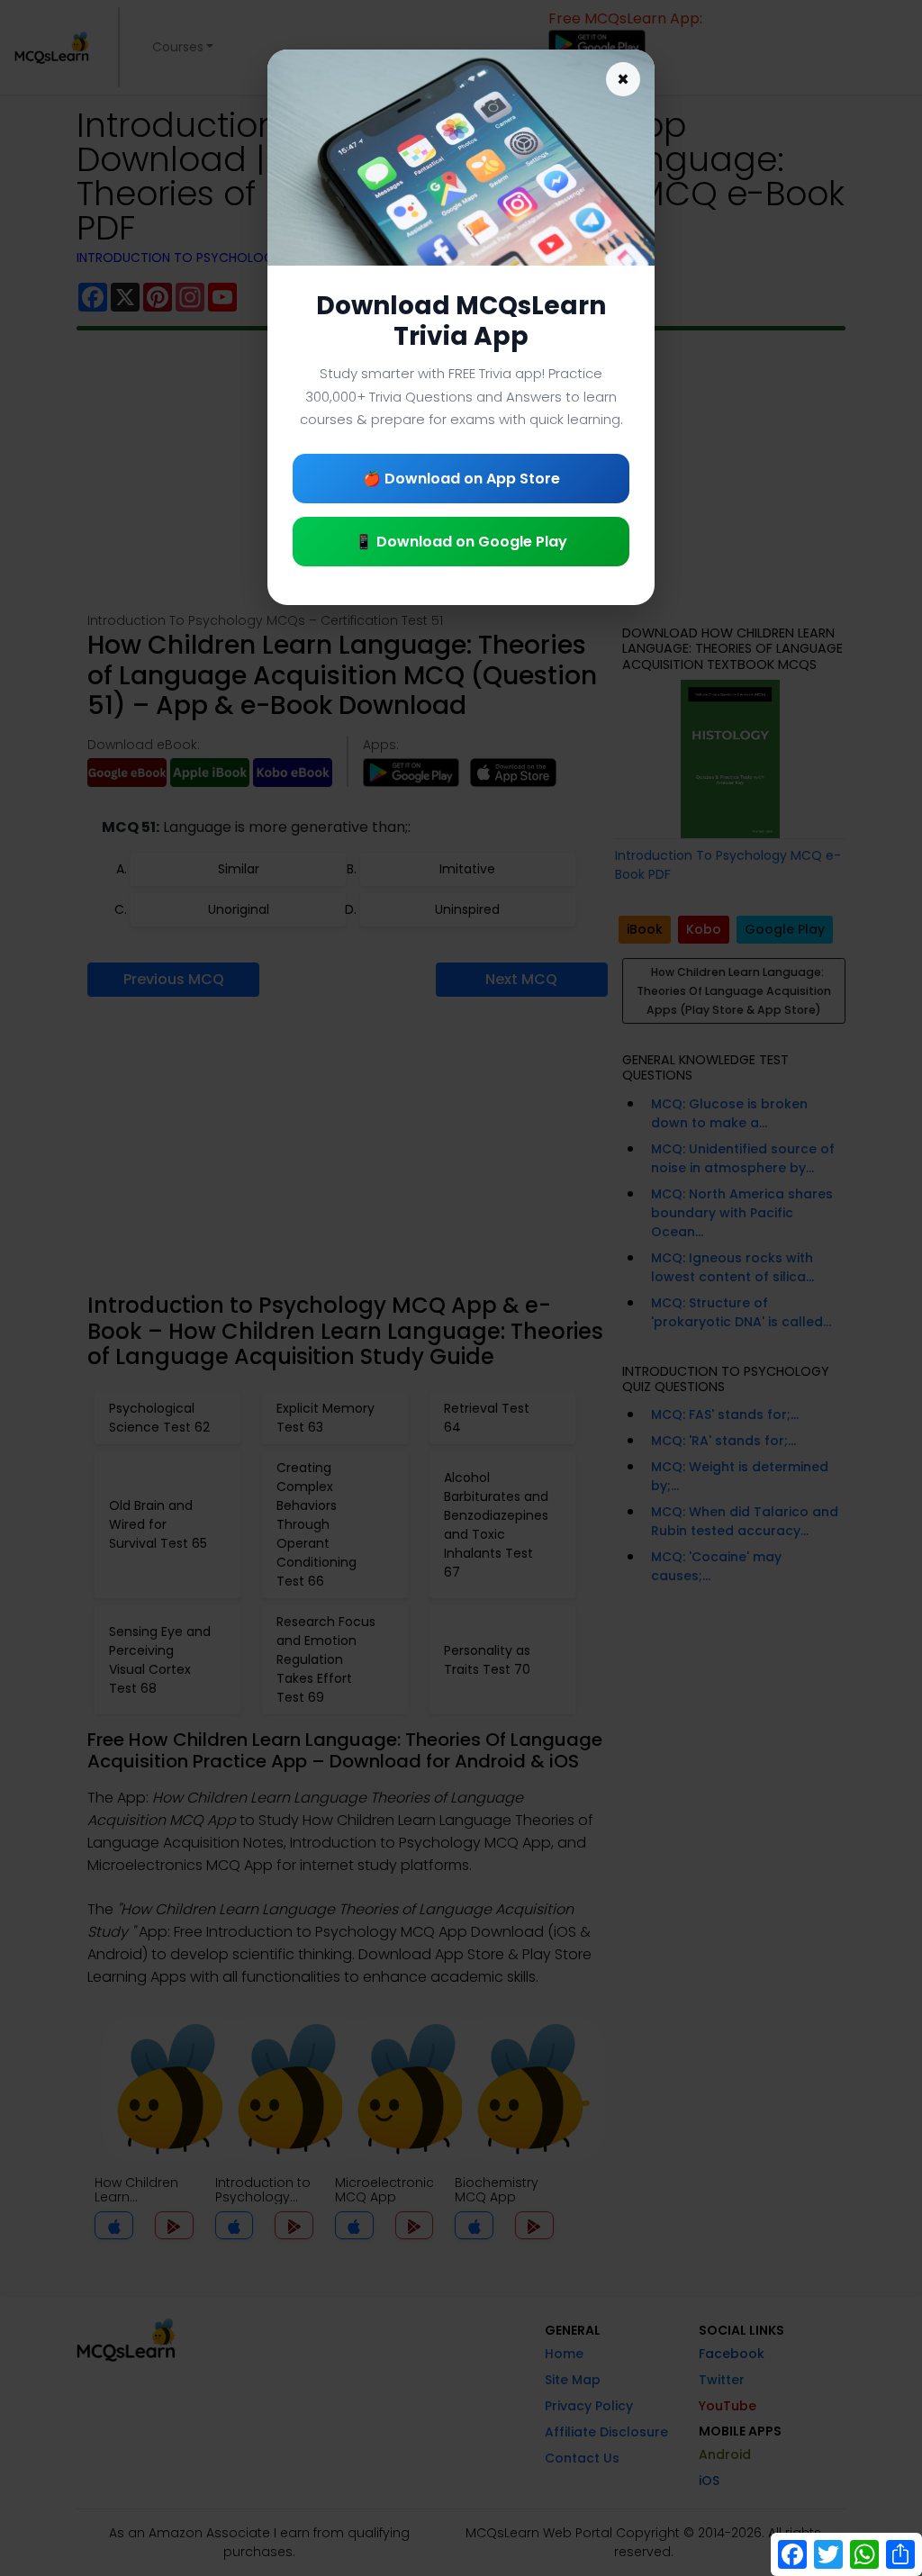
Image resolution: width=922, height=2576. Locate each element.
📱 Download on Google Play (461, 542)
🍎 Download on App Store (461, 479)
